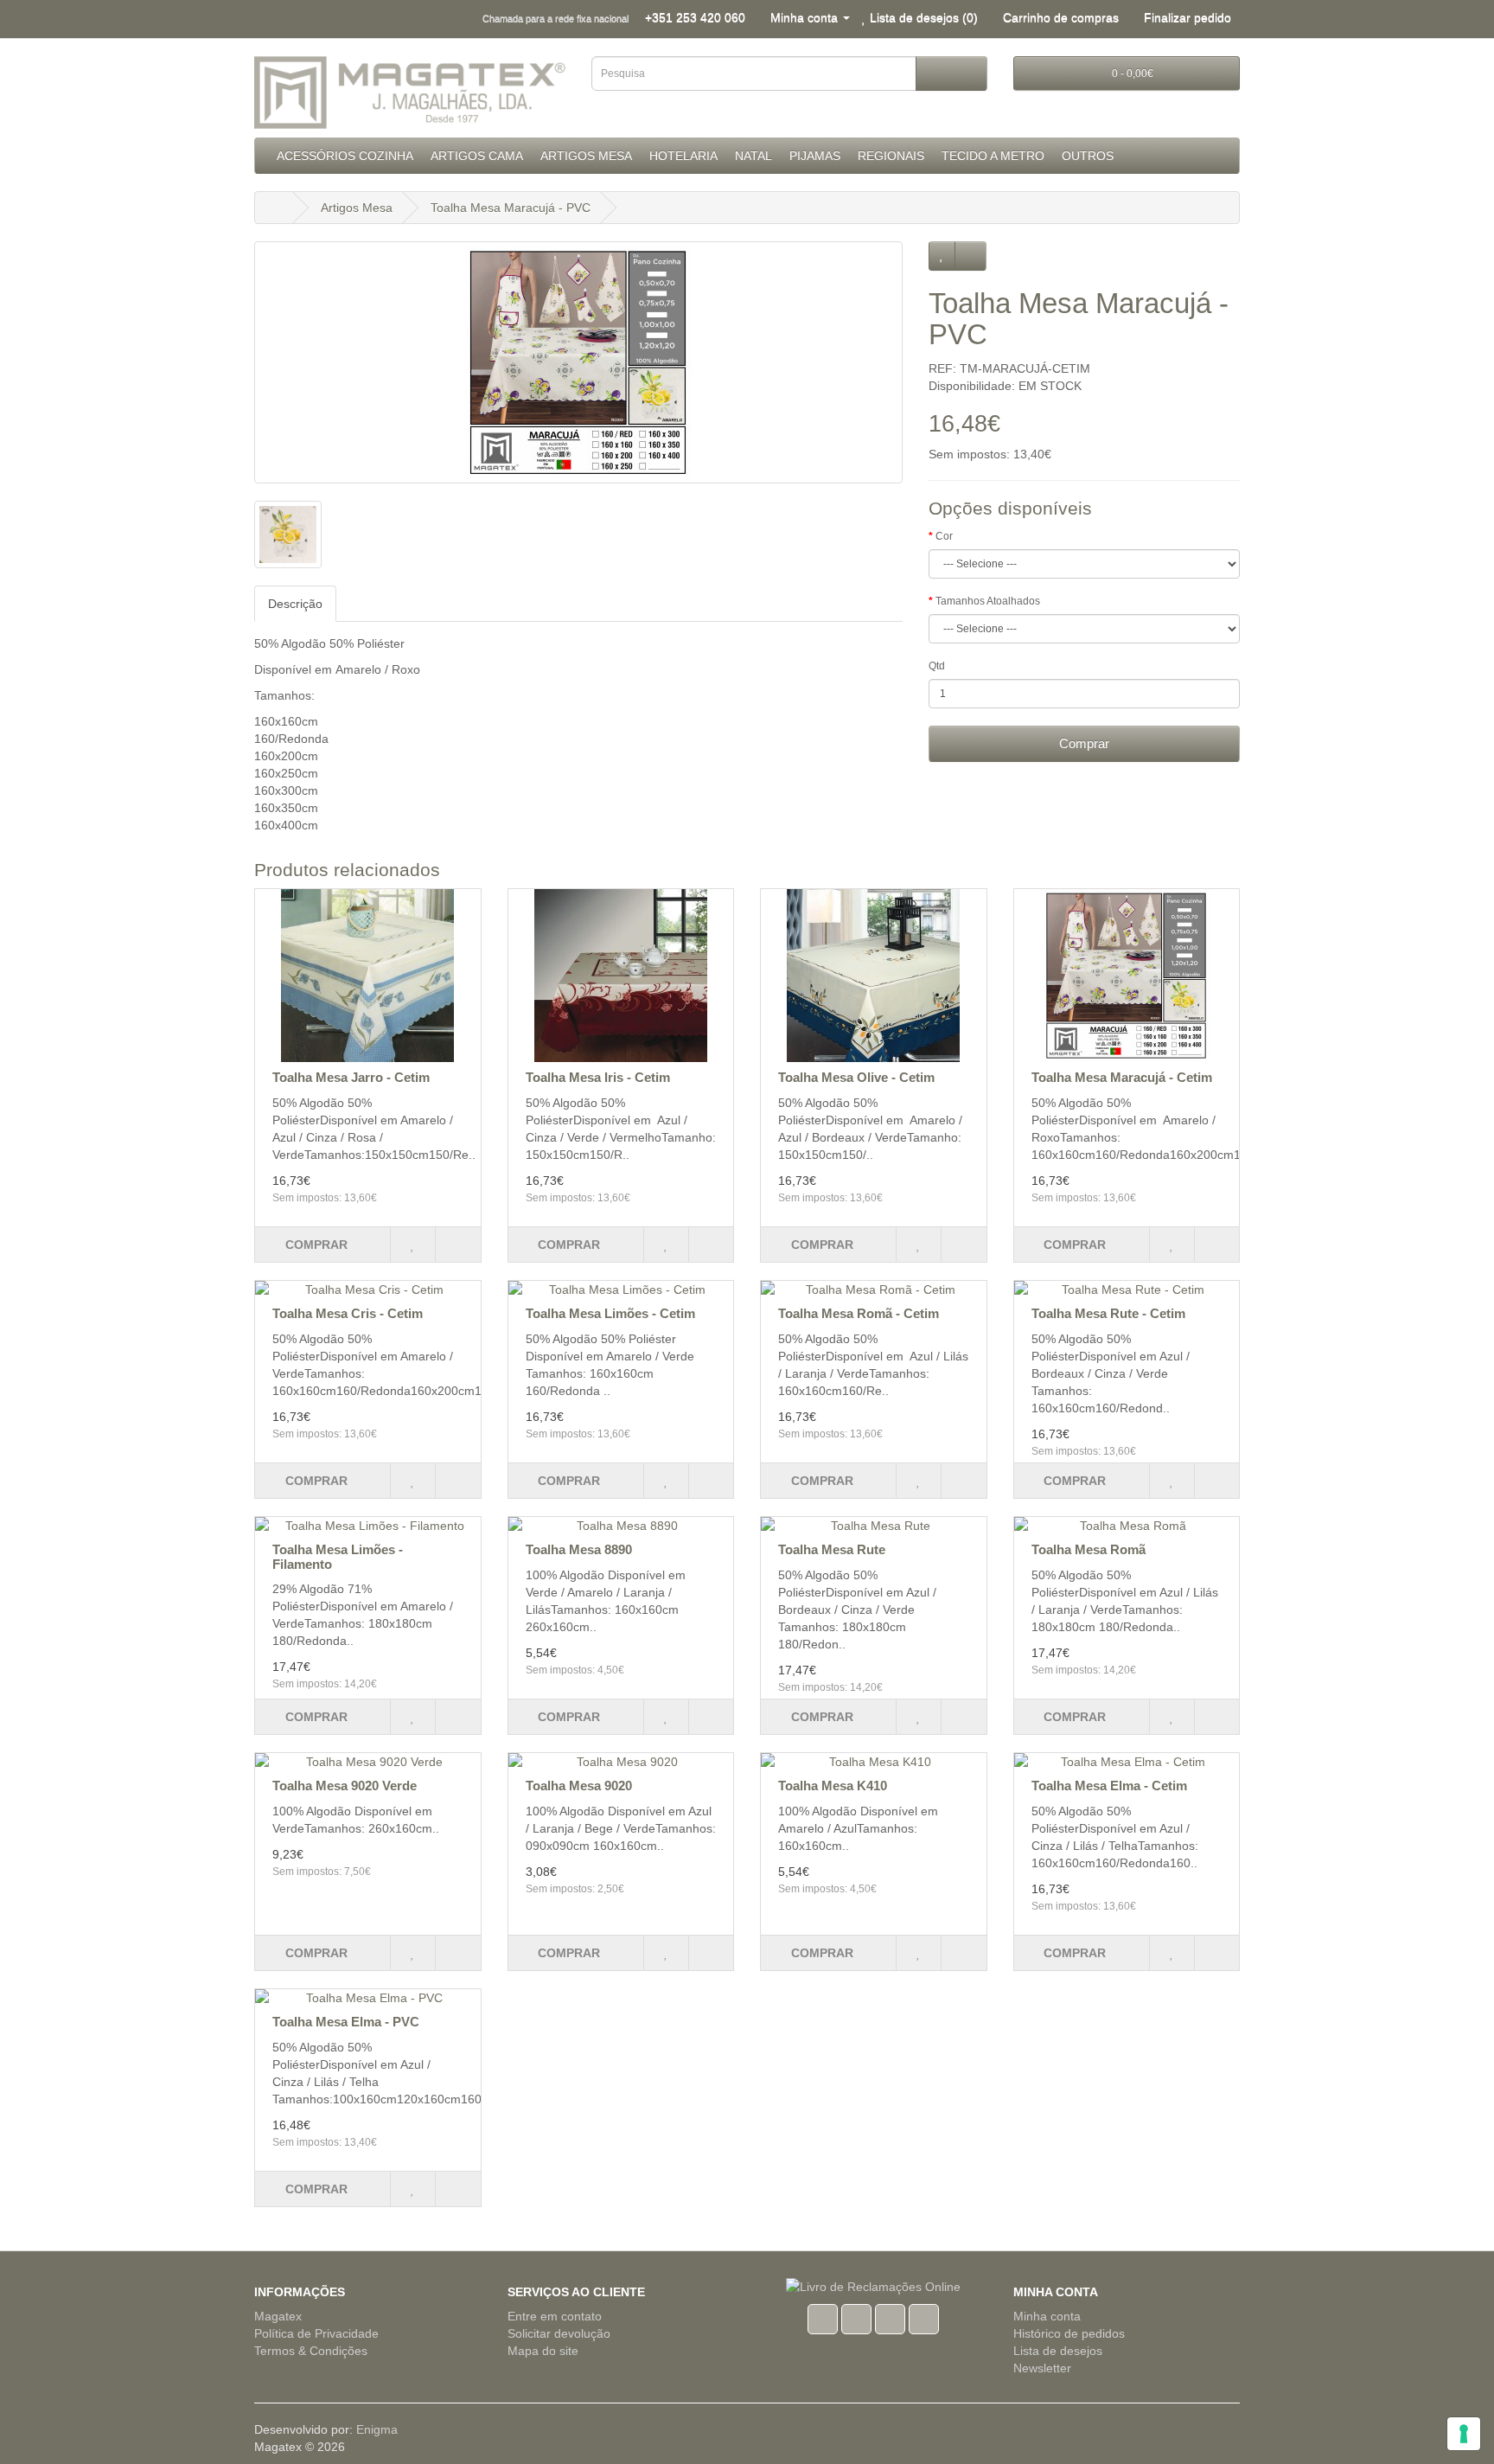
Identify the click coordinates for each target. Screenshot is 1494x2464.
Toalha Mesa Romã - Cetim (859, 1313)
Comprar (1084, 743)
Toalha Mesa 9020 (579, 1786)
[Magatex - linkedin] (890, 2317)
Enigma (377, 2429)
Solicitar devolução (559, 2333)
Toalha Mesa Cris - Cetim (348, 1313)
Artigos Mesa (586, 156)
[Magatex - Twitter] (856, 2317)
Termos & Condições (311, 2351)
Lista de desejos (1058, 2351)
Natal (753, 156)
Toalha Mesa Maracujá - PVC (511, 208)
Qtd (937, 666)
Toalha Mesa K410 (833, 1786)
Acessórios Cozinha (345, 156)
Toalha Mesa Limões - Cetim (610, 1313)
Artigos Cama (477, 156)
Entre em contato (555, 2316)
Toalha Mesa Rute (832, 1549)
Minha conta (1047, 2316)
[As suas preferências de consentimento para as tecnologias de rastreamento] (1464, 2434)
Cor (944, 536)
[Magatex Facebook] (823, 2317)
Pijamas (815, 156)
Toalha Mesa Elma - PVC (346, 2022)
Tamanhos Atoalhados (988, 601)
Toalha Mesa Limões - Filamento (338, 1557)
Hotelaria (683, 156)
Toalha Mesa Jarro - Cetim (351, 1077)
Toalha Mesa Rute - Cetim (1108, 1313)
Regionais (891, 156)
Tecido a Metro (993, 156)
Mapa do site (543, 2351)
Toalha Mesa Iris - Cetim (598, 1077)
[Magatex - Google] (924, 2317)
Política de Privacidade (316, 2333)
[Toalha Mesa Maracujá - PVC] (578, 362)
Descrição (295, 604)
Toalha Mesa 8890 (579, 1549)
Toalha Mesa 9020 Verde (345, 1786)
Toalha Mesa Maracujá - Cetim (1122, 1077)
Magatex (278, 2316)
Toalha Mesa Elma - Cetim (1109, 1786)
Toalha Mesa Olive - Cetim (856, 1077)
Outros (1088, 156)
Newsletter (1042, 2368)
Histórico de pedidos (1069, 2333)
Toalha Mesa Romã (1089, 1549)
